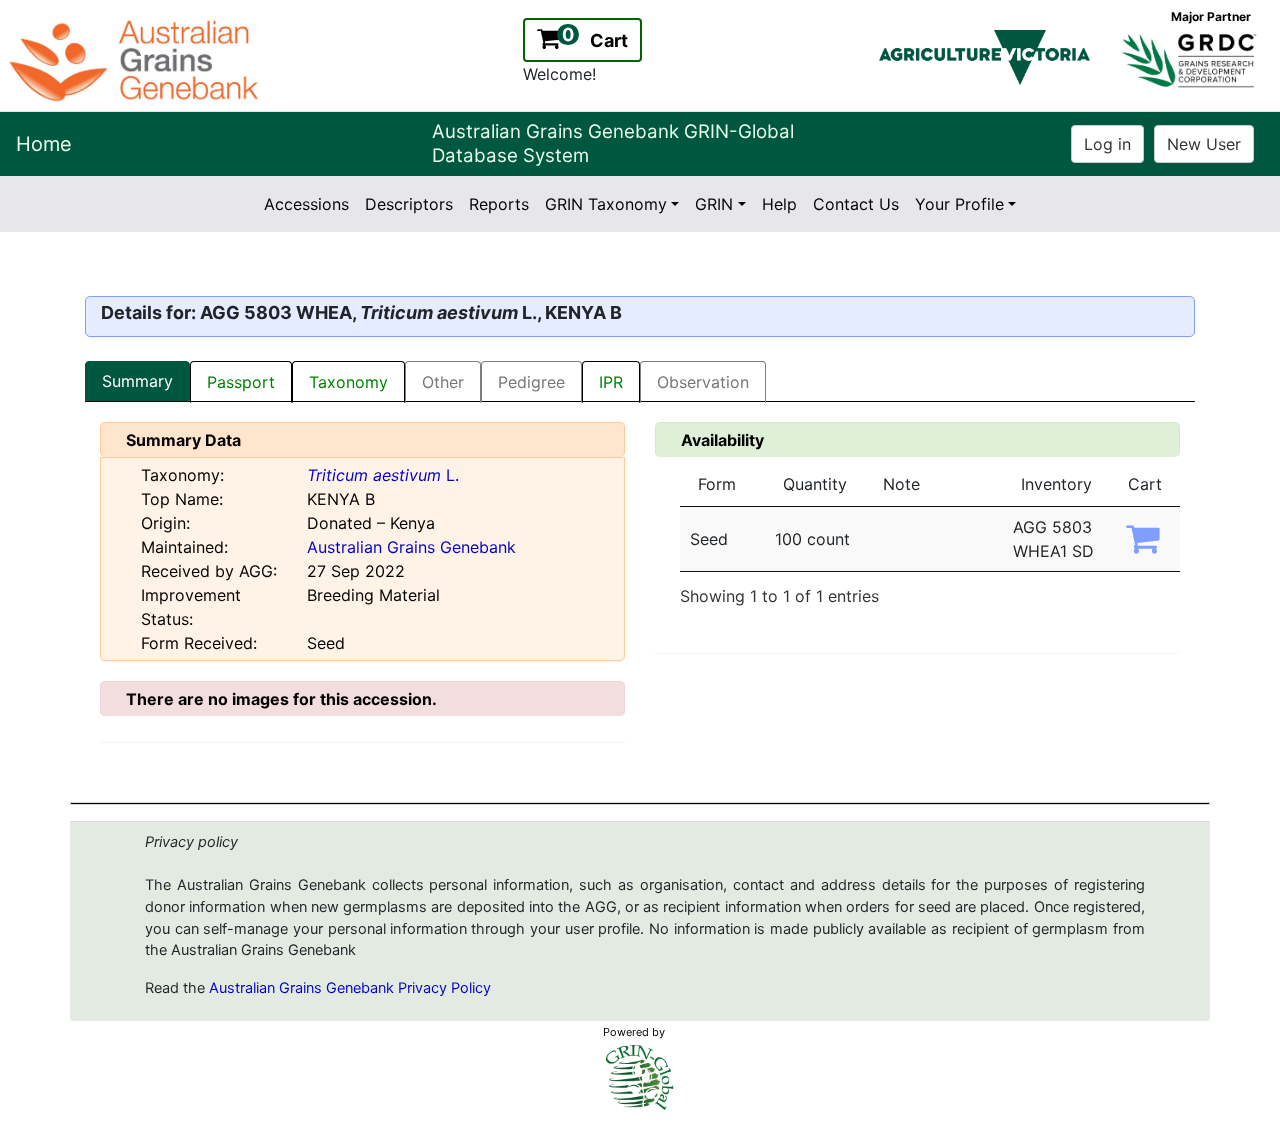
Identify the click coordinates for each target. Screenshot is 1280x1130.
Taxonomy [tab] (348, 382)
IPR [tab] (611, 382)
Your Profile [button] (959, 204)
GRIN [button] (714, 204)
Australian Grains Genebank (411, 547)
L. (383, 475)
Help (779, 204)
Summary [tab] (137, 381)
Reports (499, 204)
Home (44, 144)
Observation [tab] (703, 382)
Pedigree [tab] (531, 382)
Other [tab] (443, 382)
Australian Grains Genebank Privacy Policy (350, 988)
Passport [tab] (241, 382)
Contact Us (856, 204)
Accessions (306, 204)
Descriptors (409, 204)
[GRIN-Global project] (640, 1077)
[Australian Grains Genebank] (136, 59)
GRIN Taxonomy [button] (606, 204)
